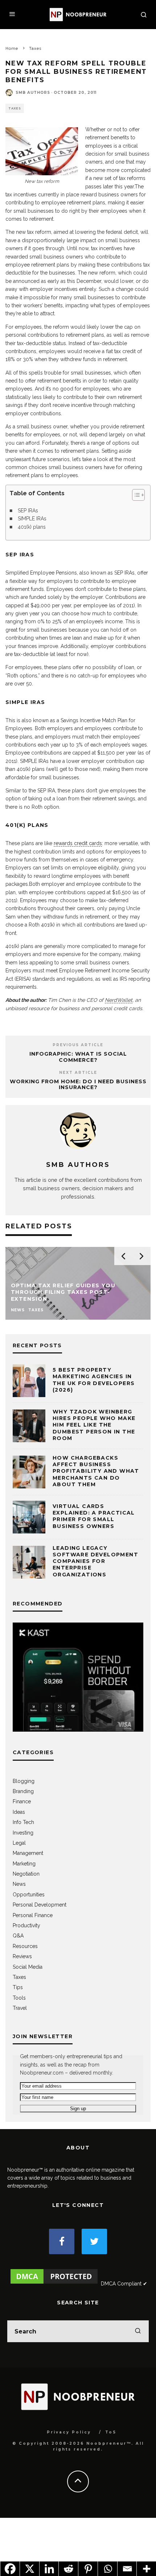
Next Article (78, 1073)
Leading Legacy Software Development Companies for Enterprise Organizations (95, 1561)
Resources (25, 1946)
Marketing (24, 1864)
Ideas (19, 1812)
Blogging (24, 1781)
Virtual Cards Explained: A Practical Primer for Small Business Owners (94, 1516)
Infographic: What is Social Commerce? (78, 1057)
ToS (111, 2432)
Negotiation (26, 1874)
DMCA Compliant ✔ (124, 2284)
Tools (19, 1998)
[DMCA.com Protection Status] (54, 2284)
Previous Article (78, 1045)
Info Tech (23, 1822)
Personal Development (40, 1905)
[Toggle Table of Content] (135, 495)
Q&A (18, 1936)
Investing (23, 1833)
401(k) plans (32, 527)
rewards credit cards (78, 843)
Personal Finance (33, 1915)
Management (28, 1853)
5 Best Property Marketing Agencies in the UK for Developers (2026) (94, 1380)
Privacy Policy (69, 2432)
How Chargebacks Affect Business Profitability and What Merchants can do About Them (96, 1471)
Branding (23, 1791)
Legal (19, 1843)
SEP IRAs (28, 511)
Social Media (28, 1967)
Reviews (22, 1956)
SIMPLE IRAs (32, 519)
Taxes (15, 108)
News (19, 1884)
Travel (20, 2008)
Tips (18, 1987)
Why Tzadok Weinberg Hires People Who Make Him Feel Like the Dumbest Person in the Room (94, 1425)
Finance (22, 1801)
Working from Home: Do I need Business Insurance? (78, 1085)
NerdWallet (119, 1000)
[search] (138, 2331)
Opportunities (29, 1895)
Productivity (26, 1925)
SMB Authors (33, 93)
